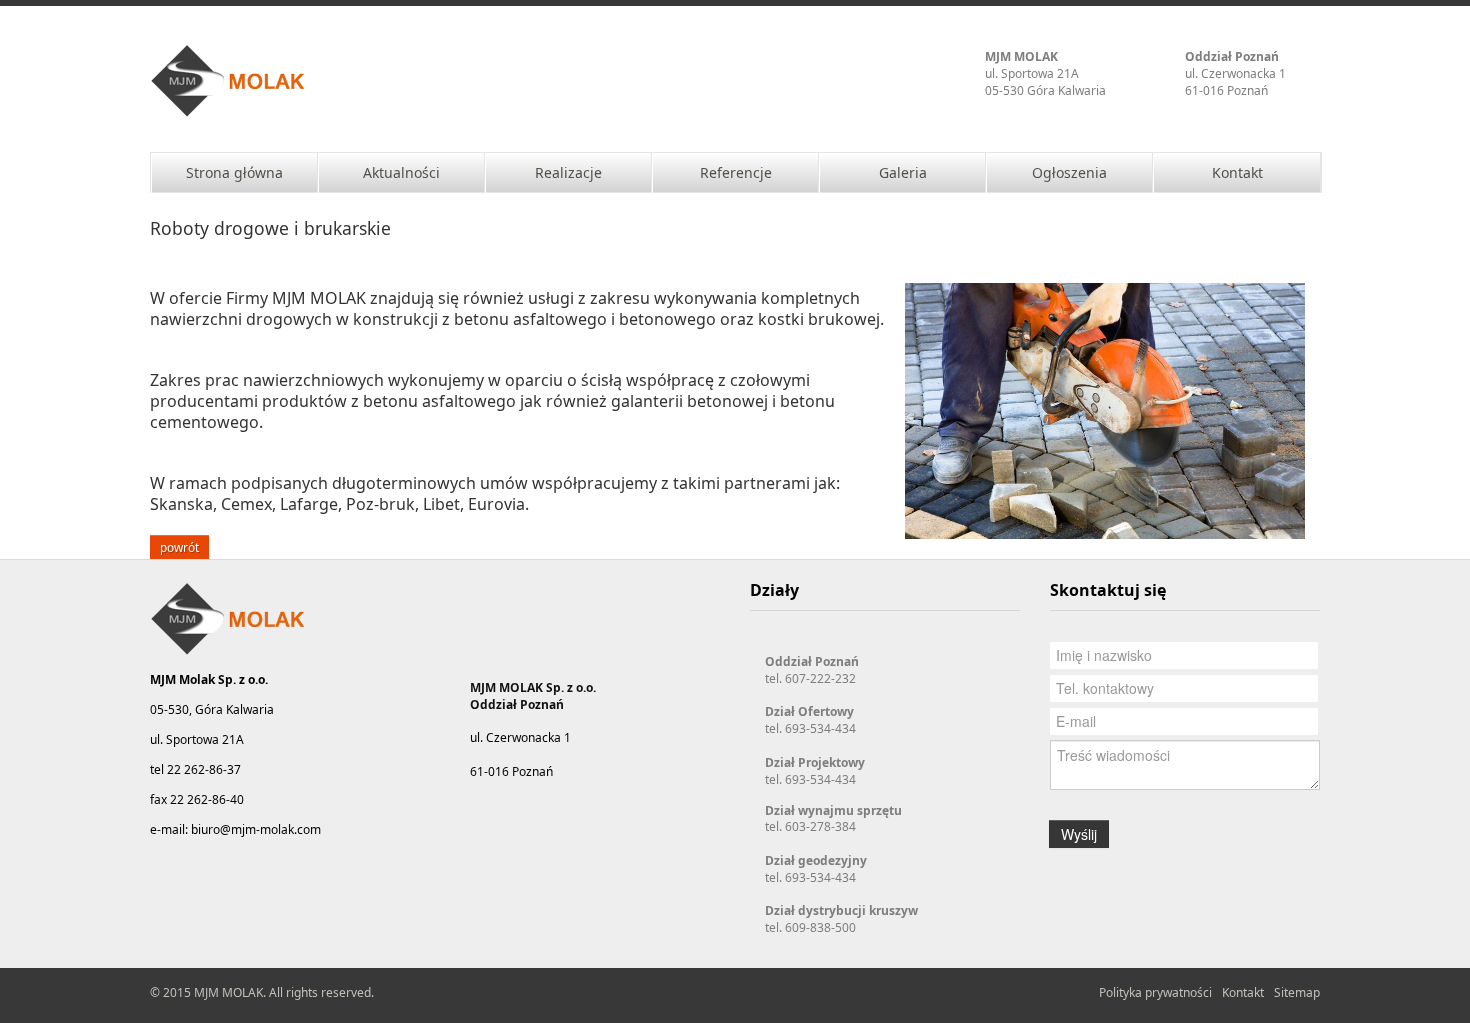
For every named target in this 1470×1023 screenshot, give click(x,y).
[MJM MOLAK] (229, 82)
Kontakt (1243, 992)
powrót (179, 547)
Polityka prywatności (1155, 992)
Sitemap (1297, 992)
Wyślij (1079, 834)
